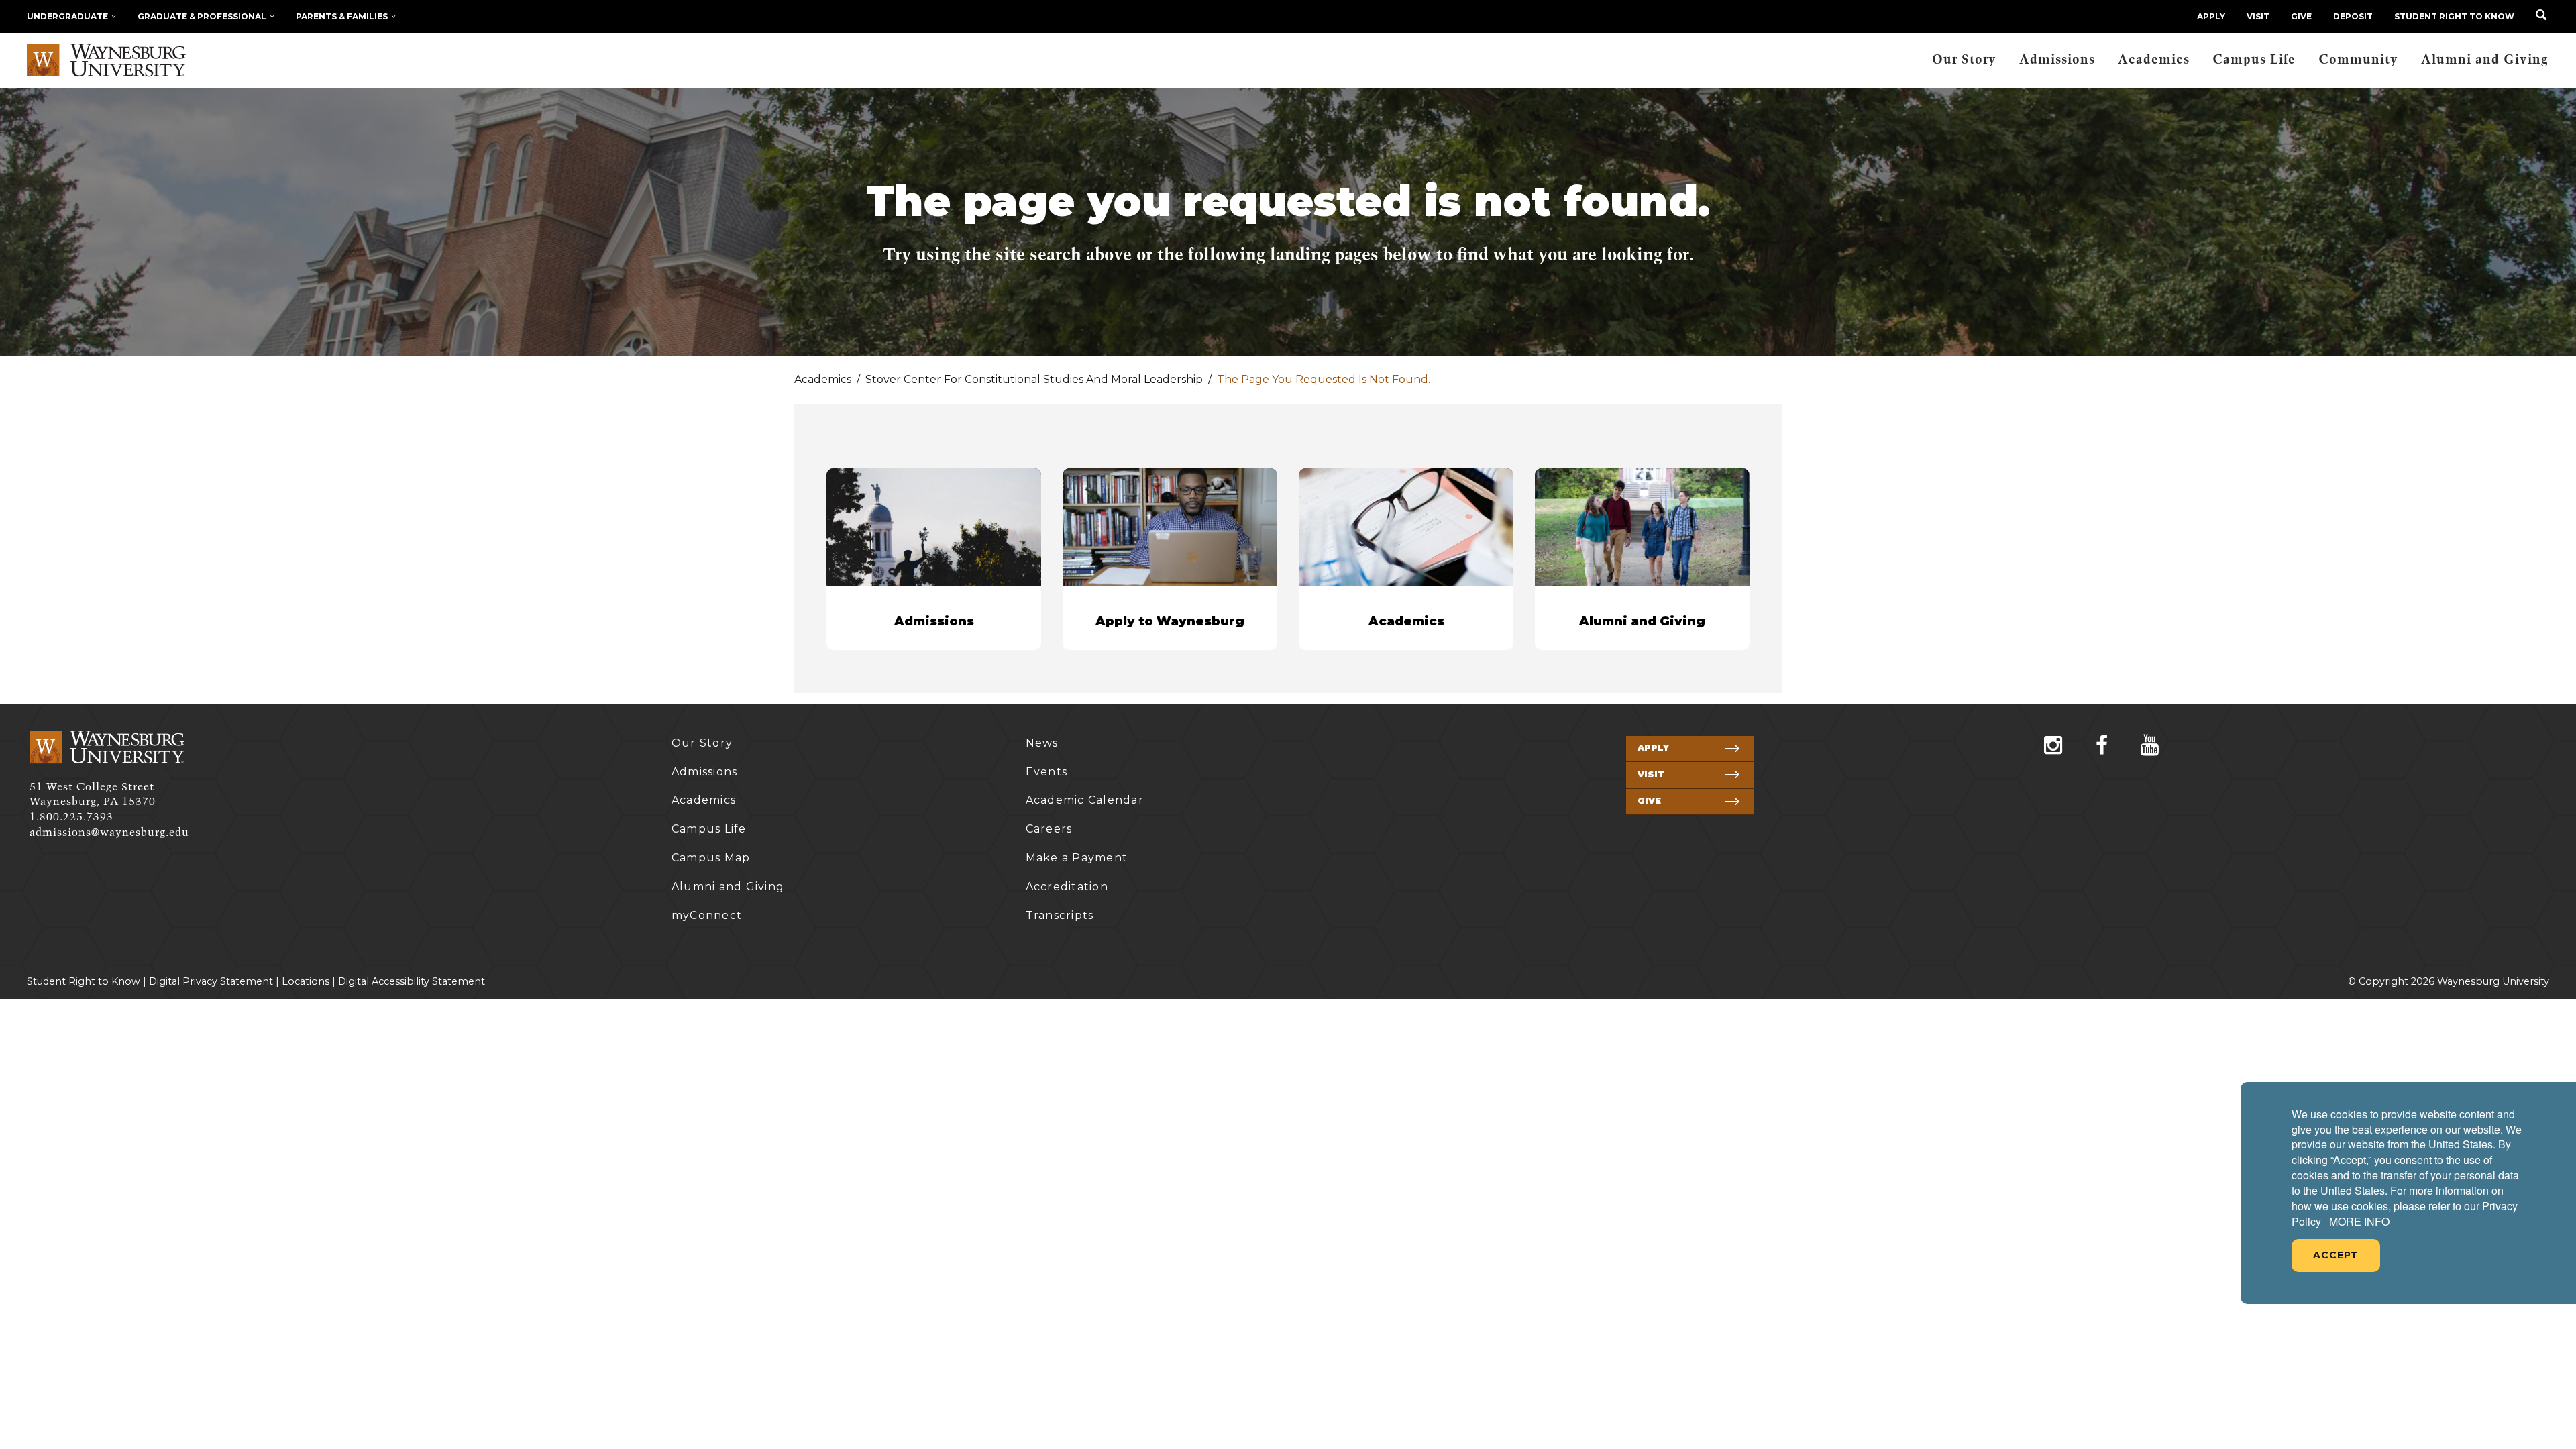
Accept (2336, 1255)
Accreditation (1067, 887)
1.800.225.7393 (71, 817)
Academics (2154, 60)
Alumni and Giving (2485, 60)
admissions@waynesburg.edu (109, 833)
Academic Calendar (1085, 800)
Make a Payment (1077, 858)
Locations (306, 981)
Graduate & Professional (202, 16)
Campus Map (711, 858)
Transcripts (1060, 915)
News (1042, 743)
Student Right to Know (2454, 16)
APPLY (2211, 16)
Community (2358, 60)
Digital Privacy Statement (211, 981)
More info (2359, 1222)
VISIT (2258, 16)
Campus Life (2254, 60)
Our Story (1964, 60)
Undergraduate (67, 16)
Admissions (2057, 60)
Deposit (2353, 16)
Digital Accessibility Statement (412, 981)
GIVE (2301, 16)
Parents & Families (342, 16)
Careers (1049, 829)
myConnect (707, 915)
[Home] (106, 60)
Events (1047, 772)
